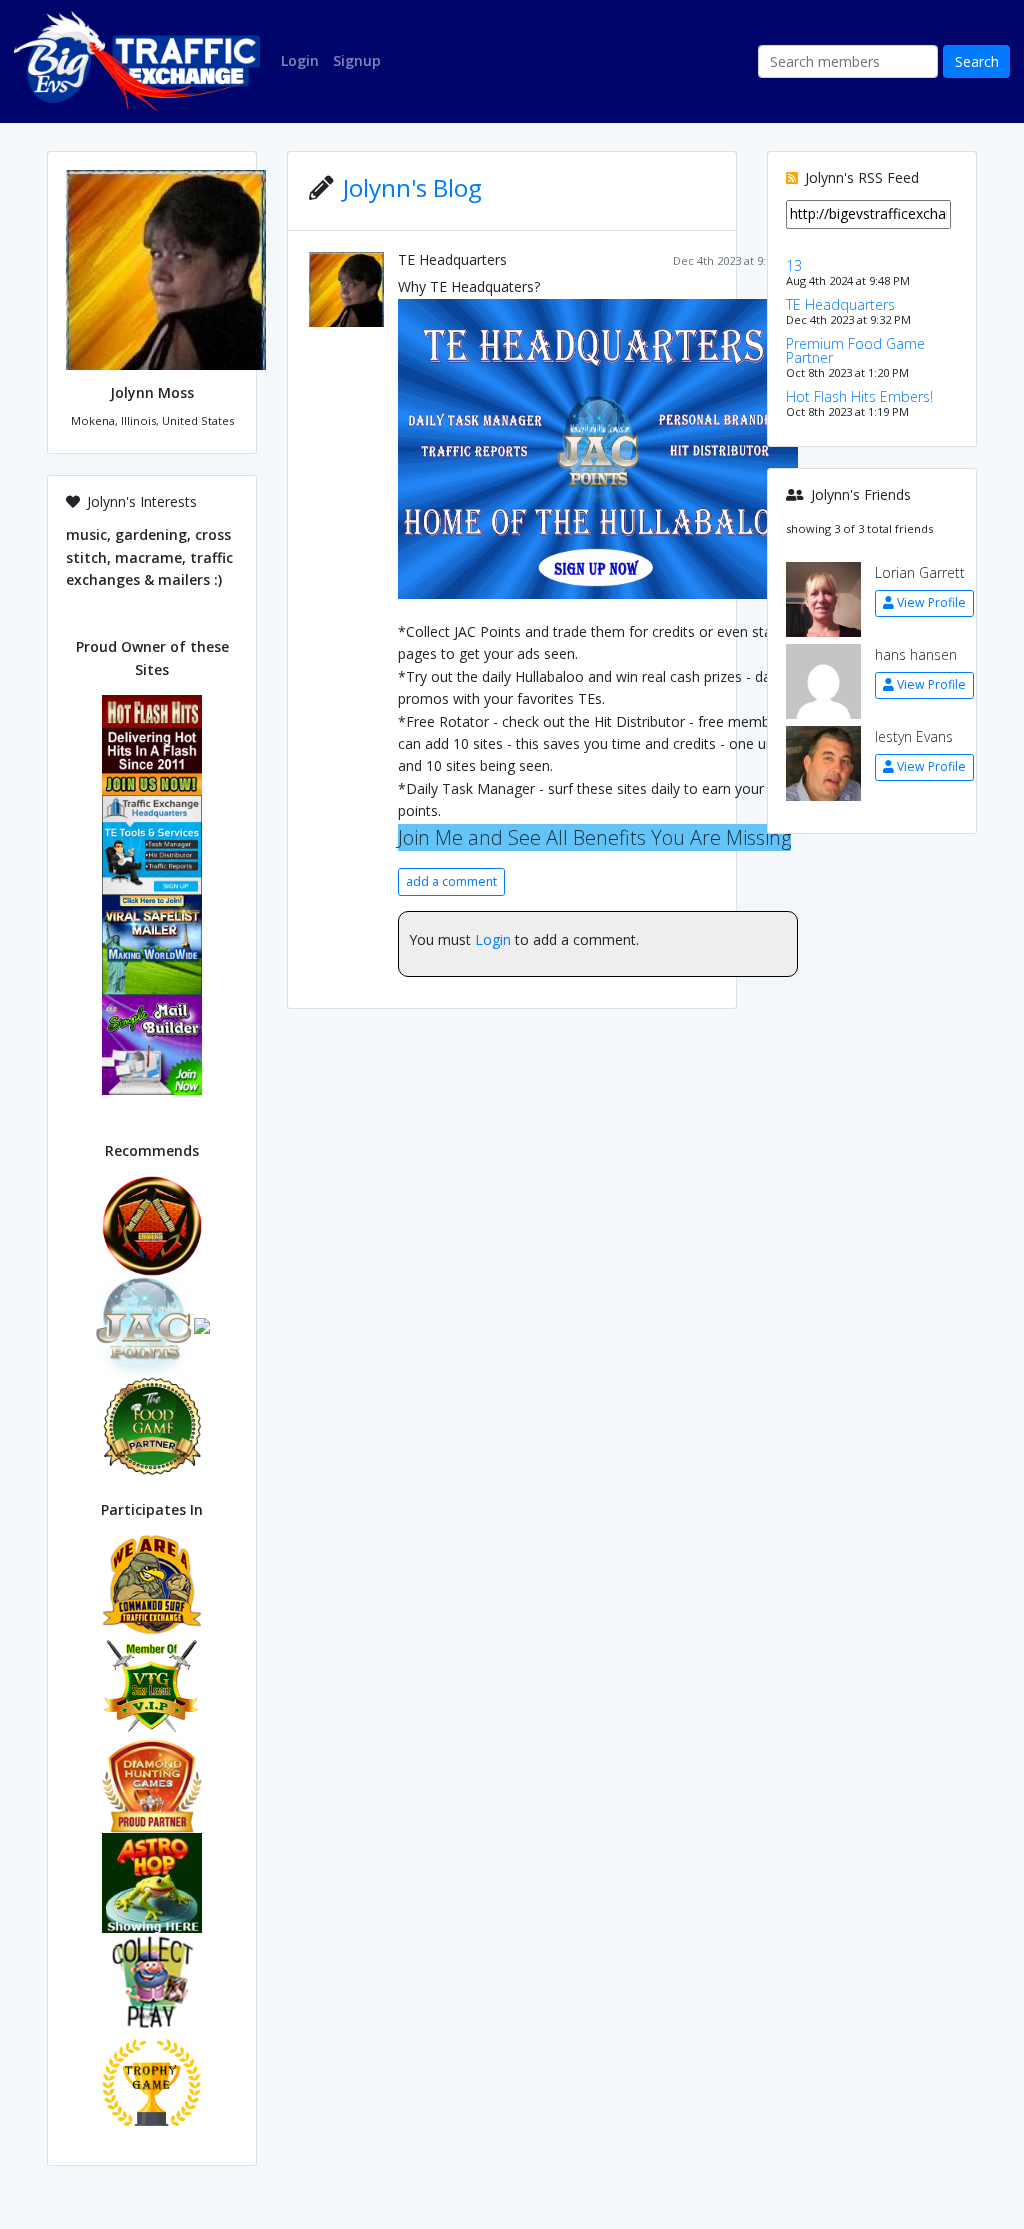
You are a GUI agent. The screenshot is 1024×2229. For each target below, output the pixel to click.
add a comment (451, 881)
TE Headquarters (452, 259)
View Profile (931, 602)
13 (794, 265)
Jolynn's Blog (412, 187)
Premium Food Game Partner (855, 350)
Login (493, 939)
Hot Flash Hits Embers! (859, 396)
